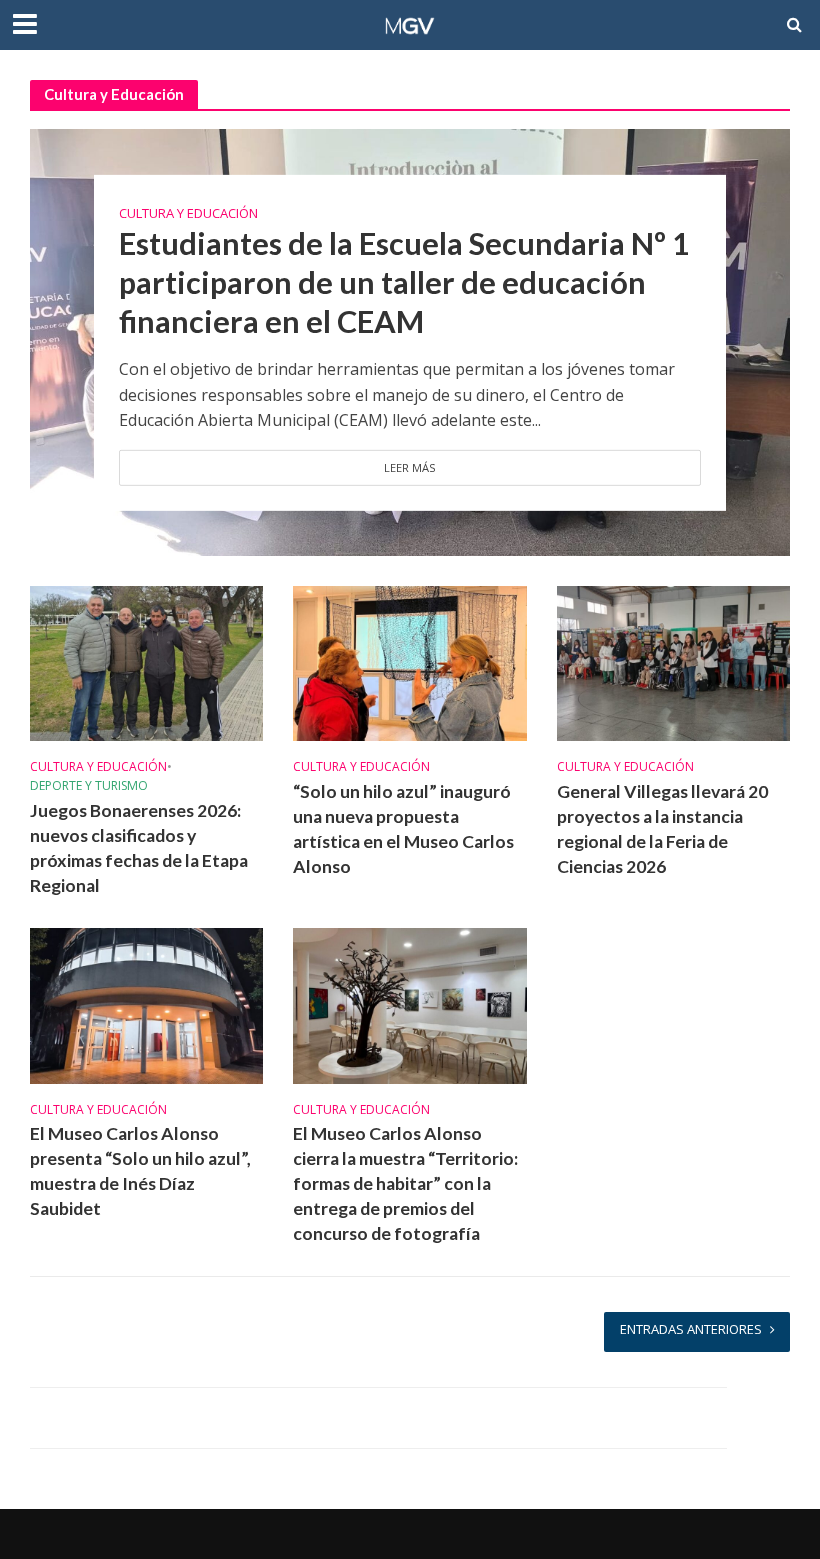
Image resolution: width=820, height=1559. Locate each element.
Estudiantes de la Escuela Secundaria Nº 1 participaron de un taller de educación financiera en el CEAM (404, 282)
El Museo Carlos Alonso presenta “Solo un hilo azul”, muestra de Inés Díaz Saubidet (140, 1171)
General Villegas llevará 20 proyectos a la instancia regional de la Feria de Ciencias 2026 (662, 829)
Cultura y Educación (188, 212)
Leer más (410, 467)
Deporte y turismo (89, 786)
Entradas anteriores (691, 1329)
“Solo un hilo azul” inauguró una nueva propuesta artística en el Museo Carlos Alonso (403, 829)
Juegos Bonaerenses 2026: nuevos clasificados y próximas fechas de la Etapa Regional (139, 848)
